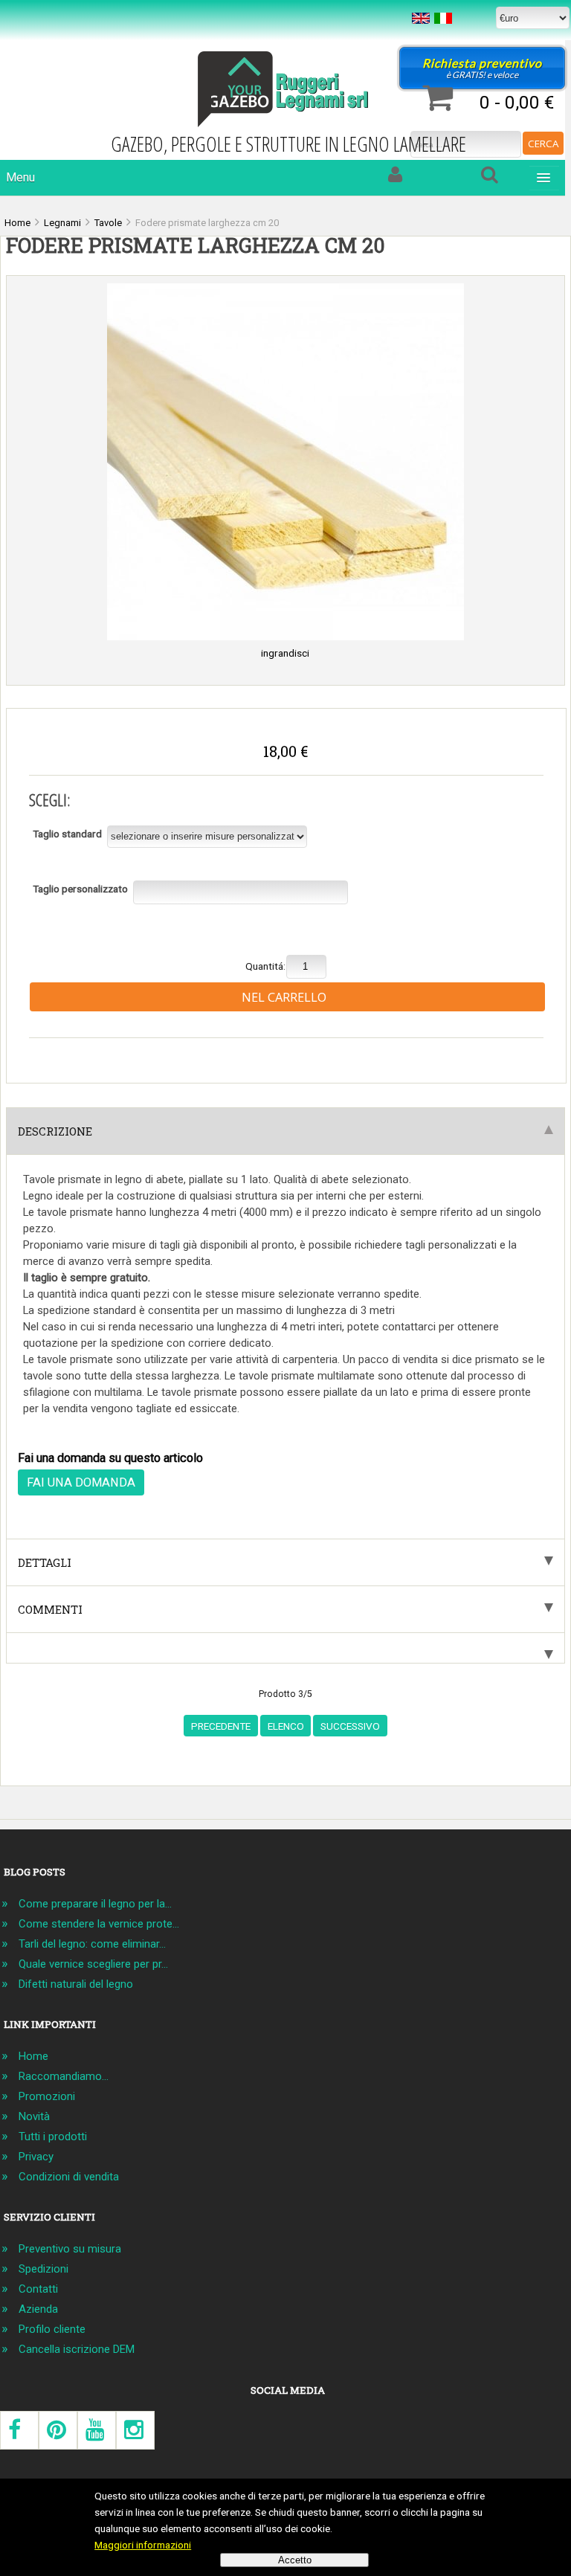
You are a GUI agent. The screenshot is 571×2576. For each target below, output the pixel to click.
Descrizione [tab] (55, 1131)
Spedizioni (43, 2269)
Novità (34, 2116)
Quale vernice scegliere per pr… (93, 1964)
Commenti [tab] (50, 1609)
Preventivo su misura (70, 2249)
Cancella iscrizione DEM (77, 2349)
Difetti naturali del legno (76, 1984)
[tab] (285, 1648)
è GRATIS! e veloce (482, 68)
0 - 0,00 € (517, 102)
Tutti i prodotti (53, 2137)
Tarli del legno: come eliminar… (92, 1944)
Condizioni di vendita (69, 2177)
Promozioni (47, 2096)
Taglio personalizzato (80, 889)
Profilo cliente (52, 2329)
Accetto (295, 2560)
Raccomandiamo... (64, 2076)
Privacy (36, 2157)
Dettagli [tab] (45, 1562)
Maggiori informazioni (143, 2545)
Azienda (38, 2309)
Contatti (38, 2289)
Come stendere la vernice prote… (99, 1924)
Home (33, 2056)
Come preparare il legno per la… (95, 1904)
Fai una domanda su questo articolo (110, 1458)
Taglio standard (67, 834)
